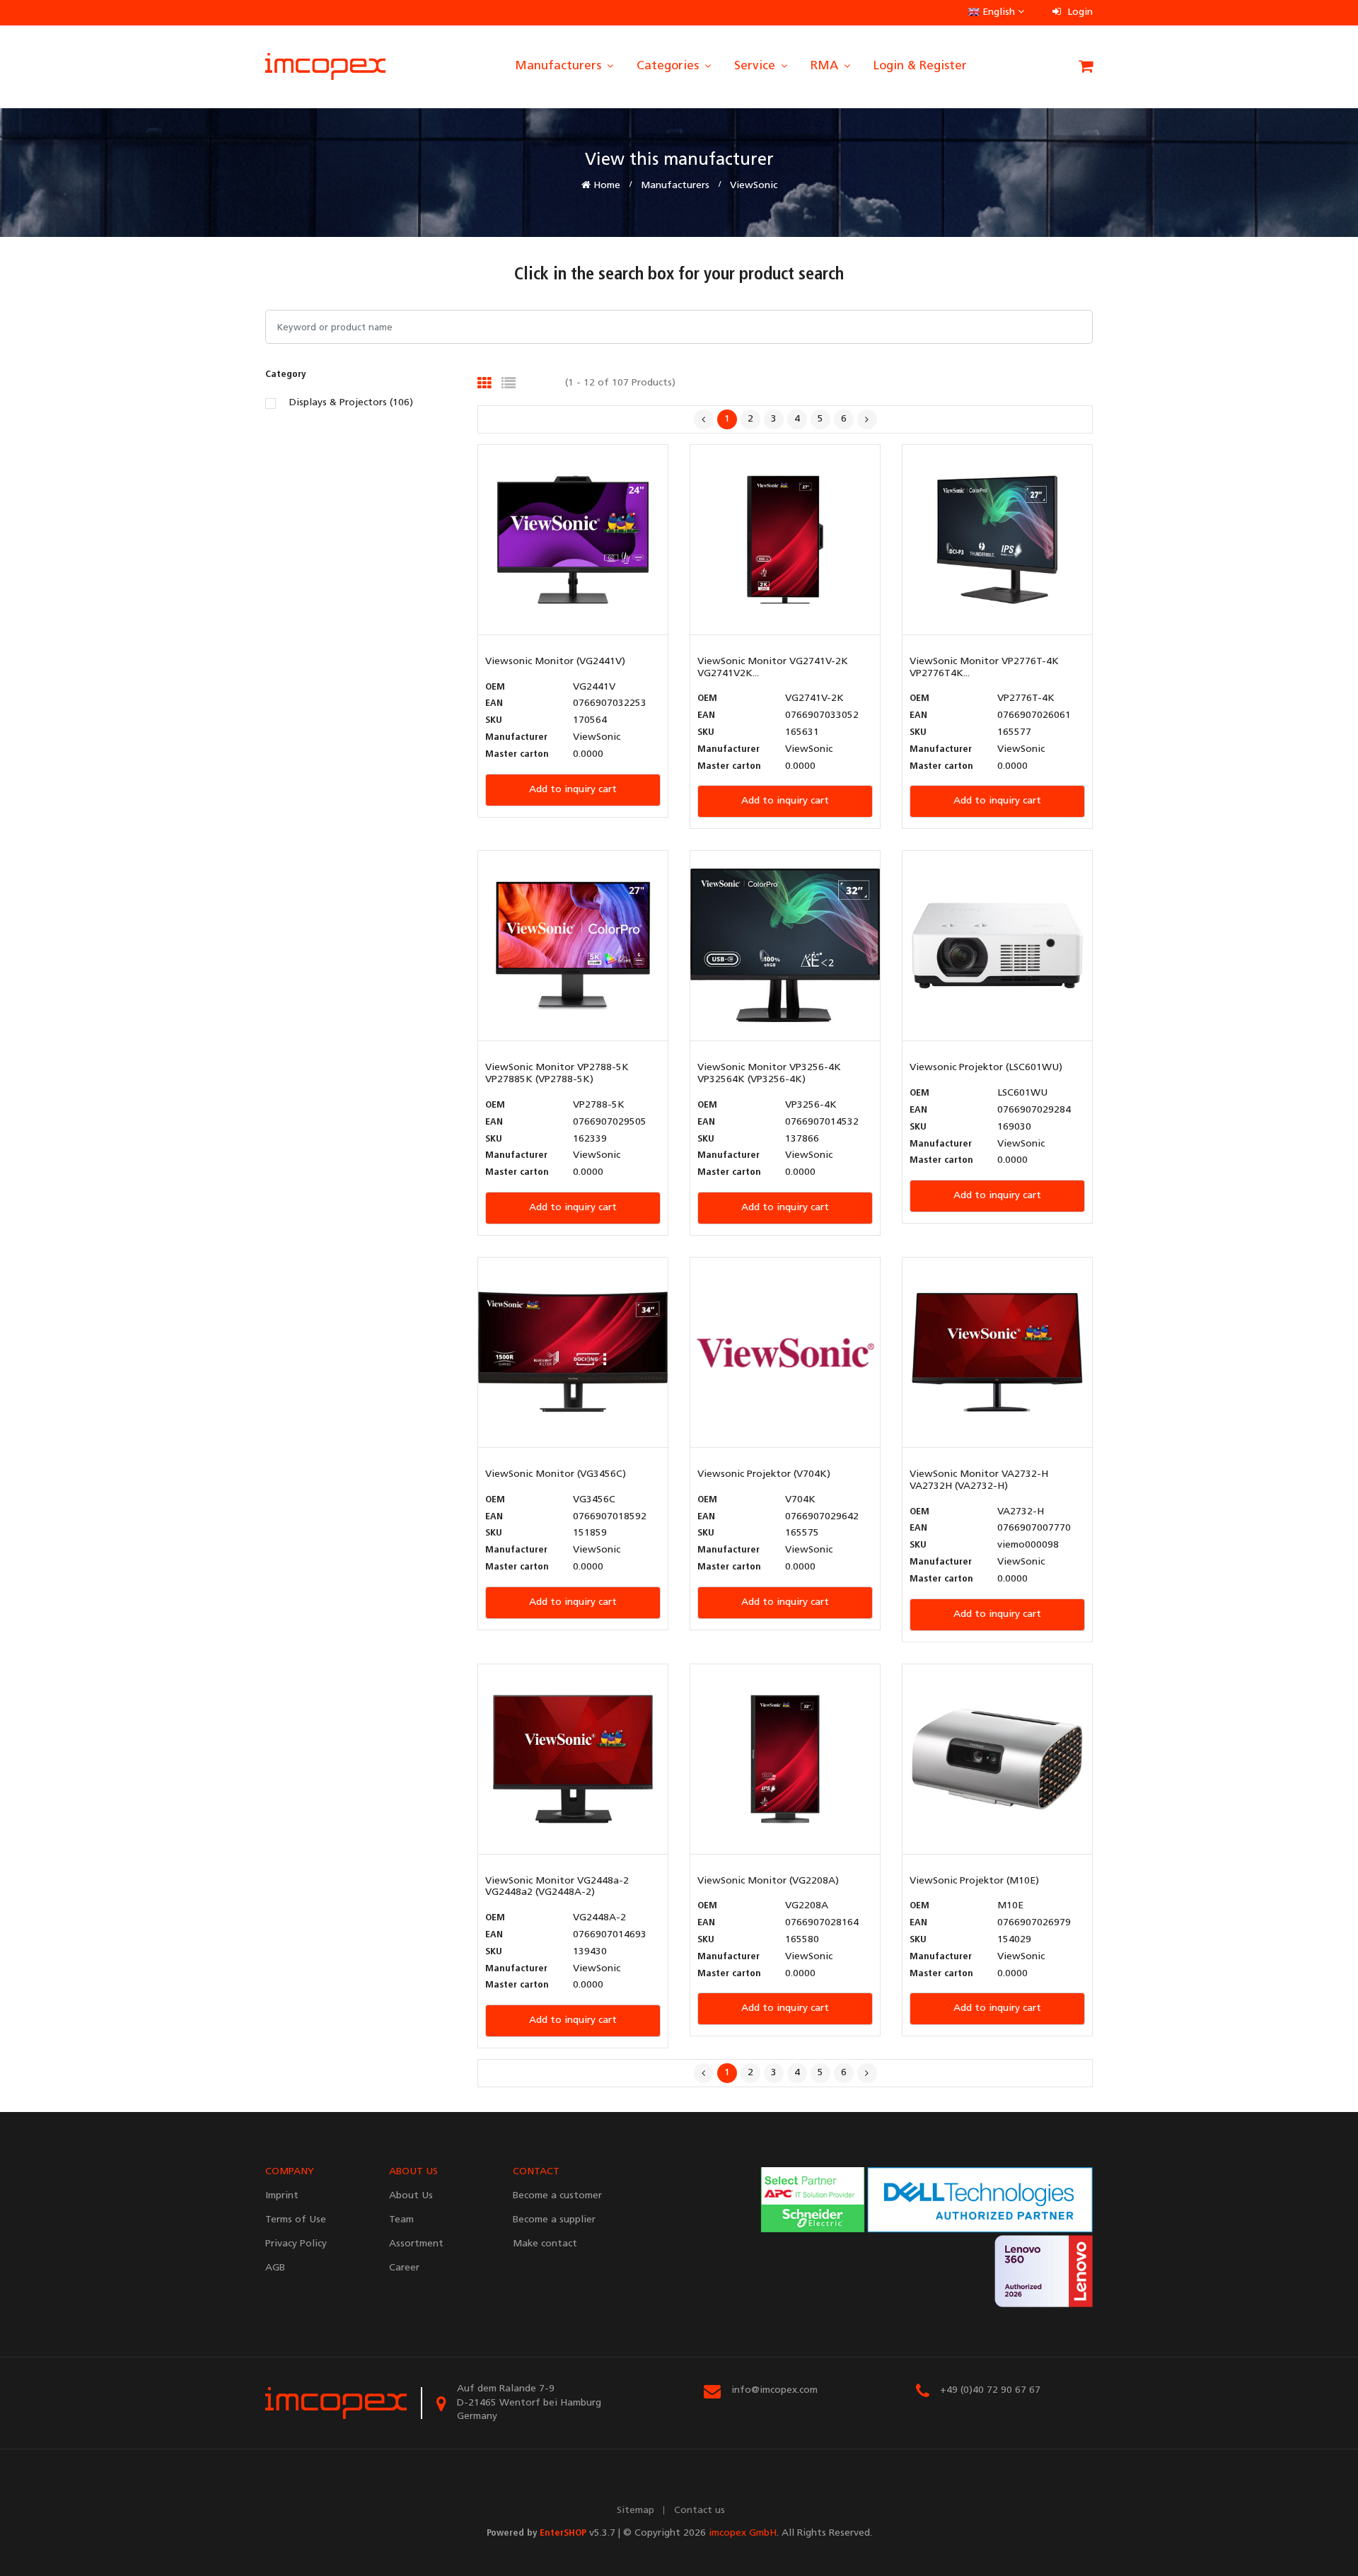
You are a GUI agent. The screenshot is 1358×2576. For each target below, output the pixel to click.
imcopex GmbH (743, 2533)
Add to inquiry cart (573, 790)
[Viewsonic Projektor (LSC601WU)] (997, 946)
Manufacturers (560, 66)
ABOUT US (413, 2172)
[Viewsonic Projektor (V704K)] (785, 1353)
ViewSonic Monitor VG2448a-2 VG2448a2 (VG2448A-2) (557, 1887)
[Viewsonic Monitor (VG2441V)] (573, 539)
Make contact (545, 2244)
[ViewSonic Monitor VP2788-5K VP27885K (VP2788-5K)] (573, 946)
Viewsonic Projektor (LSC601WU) (986, 1068)
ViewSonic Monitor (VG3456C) (556, 1474)
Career (404, 2268)
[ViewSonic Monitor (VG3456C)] (573, 1353)
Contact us (700, 2511)
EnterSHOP (563, 2533)
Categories (669, 66)
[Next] (867, 419)
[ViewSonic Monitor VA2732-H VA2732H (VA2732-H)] (997, 1353)
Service (756, 66)
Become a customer (557, 2196)
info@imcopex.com (774, 2390)
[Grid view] (484, 383)
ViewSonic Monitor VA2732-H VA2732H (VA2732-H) (979, 1480)
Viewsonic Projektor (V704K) (764, 1474)
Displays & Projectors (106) (351, 403)
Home (605, 186)
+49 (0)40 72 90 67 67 (990, 2390)
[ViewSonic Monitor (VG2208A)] (785, 1759)
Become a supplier (554, 2220)
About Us (411, 2196)
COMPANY (290, 2172)
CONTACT (536, 2172)
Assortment (416, 2244)
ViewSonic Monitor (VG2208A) (768, 1881)
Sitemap (636, 2511)
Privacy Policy (296, 2244)
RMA (826, 66)
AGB (275, 2268)
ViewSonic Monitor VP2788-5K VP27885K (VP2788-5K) (557, 1074)
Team (401, 2220)
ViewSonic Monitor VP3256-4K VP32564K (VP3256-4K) (769, 1074)
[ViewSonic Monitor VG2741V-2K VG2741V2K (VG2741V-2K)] (785, 539)
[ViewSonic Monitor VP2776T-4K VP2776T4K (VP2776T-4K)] (997, 539)
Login (1079, 12)
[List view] (509, 383)
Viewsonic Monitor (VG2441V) (555, 662)
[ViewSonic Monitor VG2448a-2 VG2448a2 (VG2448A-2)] (573, 1759)
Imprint (282, 2196)
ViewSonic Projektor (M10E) (974, 1881)
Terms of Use (296, 2220)
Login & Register (920, 66)
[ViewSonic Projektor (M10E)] (997, 1759)
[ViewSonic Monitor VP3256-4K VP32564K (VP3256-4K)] (785, 946)
